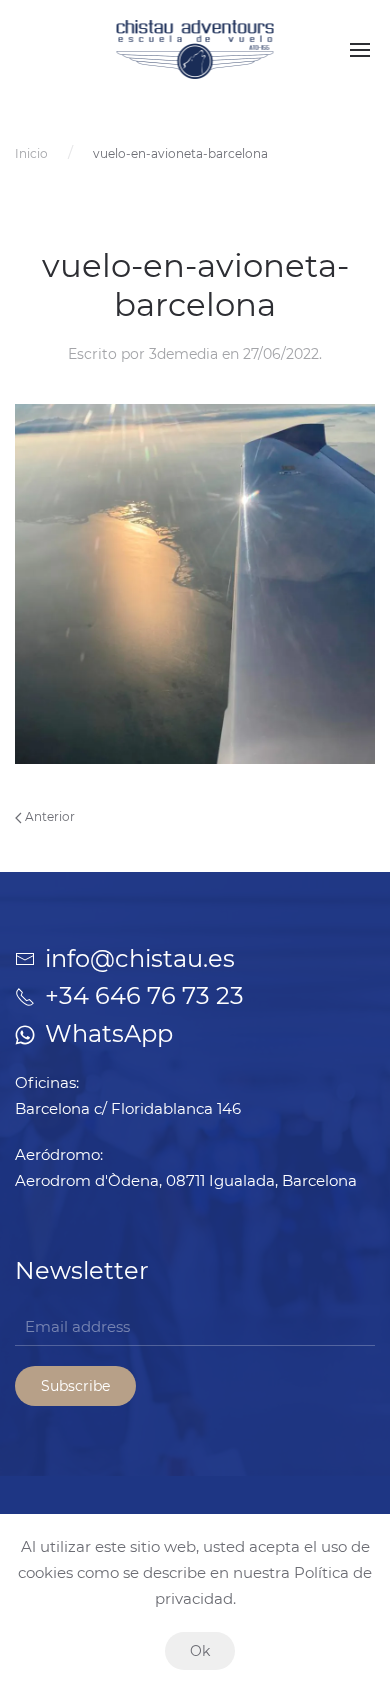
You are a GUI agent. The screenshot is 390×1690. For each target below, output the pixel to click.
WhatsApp (109, 1033)
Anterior (48, 816)
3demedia (183, 354)
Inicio (31, 153)
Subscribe (75, 1386)
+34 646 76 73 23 (144, 995)
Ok (200, 1651)
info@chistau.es (140, 958)
